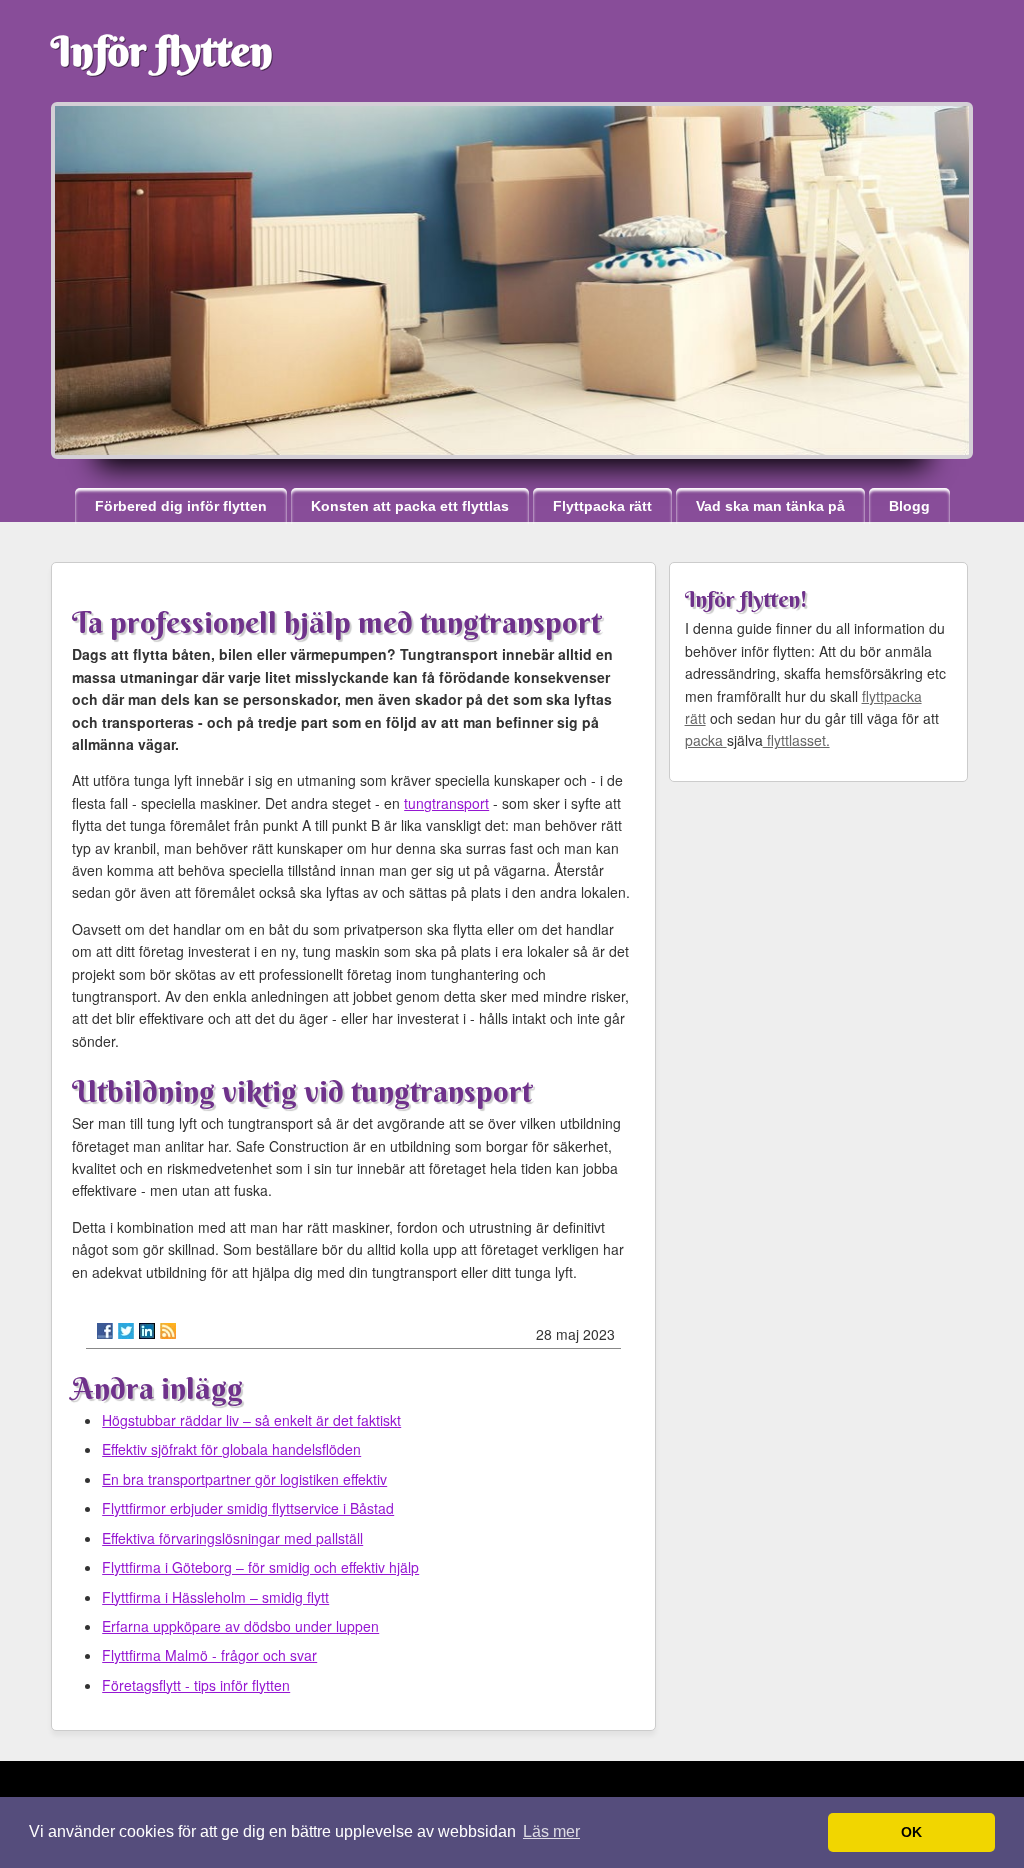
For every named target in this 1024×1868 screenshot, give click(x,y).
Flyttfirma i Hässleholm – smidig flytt (215, 1597)
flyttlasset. (796, 740)
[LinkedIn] (147, 1331)
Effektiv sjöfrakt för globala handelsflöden (231, 1449)
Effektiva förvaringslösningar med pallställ (232, 1538)
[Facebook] (105, 1331)
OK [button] (911, 1832)
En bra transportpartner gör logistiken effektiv (244, 1479)
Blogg (909, 506)
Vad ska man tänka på (770, 506)
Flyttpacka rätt (602, 506)
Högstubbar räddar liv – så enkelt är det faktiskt (251, 1420)
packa (706, 740)
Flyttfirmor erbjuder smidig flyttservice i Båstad (248, 1508)
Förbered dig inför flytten (181, 506)
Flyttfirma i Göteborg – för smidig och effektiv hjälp (260, 1567)
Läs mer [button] (551, 1831)
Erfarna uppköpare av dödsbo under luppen (240, 1626)
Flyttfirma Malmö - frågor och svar (209, 1655)
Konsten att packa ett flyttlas (410, 506)
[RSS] (168, 1331)
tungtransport (446, 803)
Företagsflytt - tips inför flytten (196, 1685)
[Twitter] (126, 1331)
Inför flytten (162, 51)
